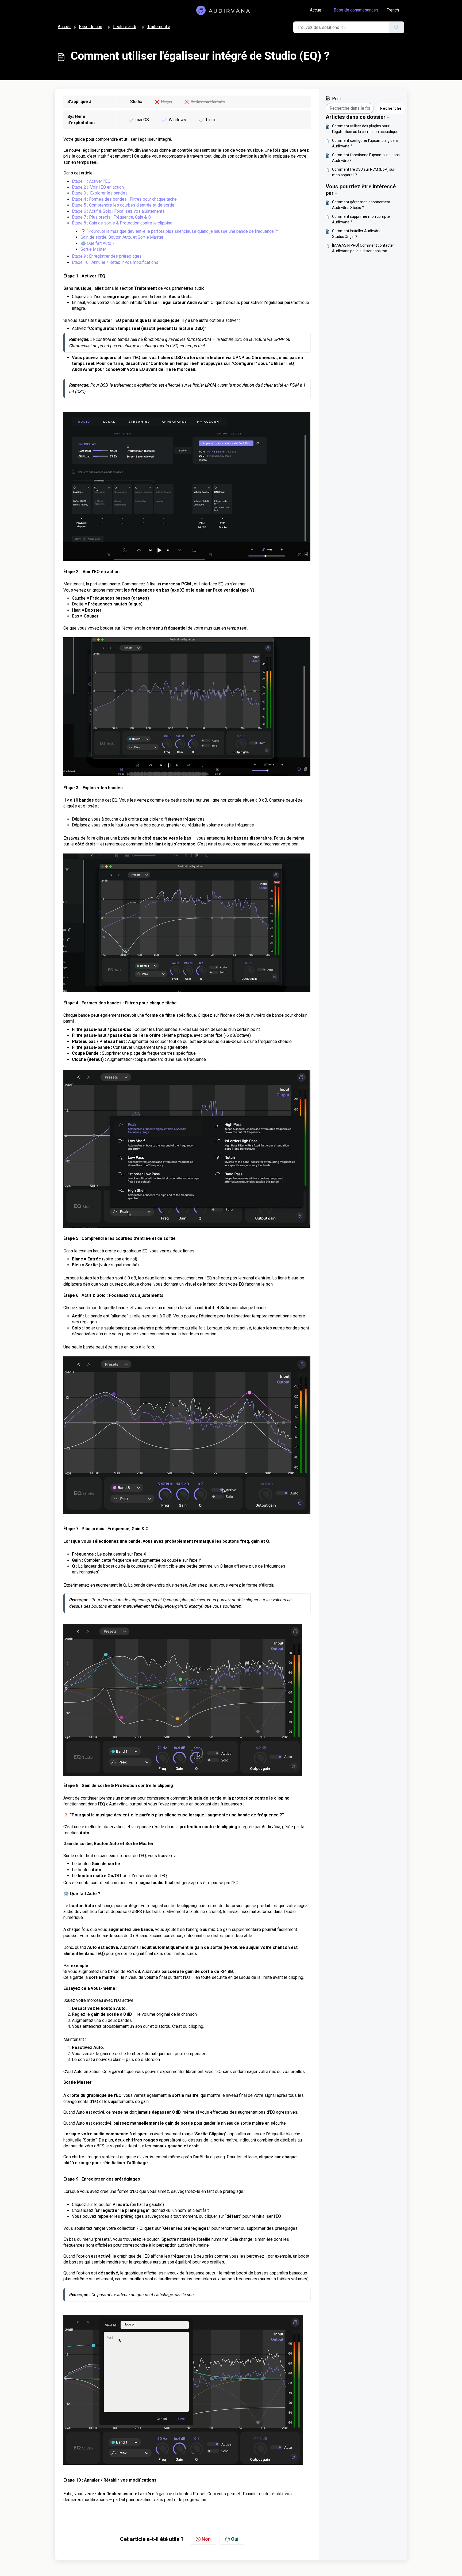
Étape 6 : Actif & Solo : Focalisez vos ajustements (118, 211)
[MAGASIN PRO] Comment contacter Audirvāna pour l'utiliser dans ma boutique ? (363, 249)
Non (206, 2539)
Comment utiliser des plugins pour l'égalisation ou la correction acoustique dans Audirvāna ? (365, 129)
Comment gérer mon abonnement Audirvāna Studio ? (361, 205)
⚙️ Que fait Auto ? (97, 243)
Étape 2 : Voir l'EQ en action (98, 187)
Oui (235, 2539)
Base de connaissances (356, 10)
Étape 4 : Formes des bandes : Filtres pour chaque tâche (124, 199)
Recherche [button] (391, 108)
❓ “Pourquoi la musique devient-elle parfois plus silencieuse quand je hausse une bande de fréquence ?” (180, 231)
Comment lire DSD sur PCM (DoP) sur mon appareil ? (363, 172)
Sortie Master (93, 249)
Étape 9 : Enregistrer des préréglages (107, 256)
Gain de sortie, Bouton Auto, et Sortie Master (122, 237)
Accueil (317, 10)
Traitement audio (163, 27)
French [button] (393, 10)
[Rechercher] (397, 27)
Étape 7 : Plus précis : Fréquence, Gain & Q (111, 217)
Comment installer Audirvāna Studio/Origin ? (357, 234)
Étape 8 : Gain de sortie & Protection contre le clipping (122, 223)
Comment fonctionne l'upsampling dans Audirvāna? (366, 158)
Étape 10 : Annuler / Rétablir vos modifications (115, 262)
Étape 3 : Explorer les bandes (100, 193)
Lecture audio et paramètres (139, 27)
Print (336, 99)
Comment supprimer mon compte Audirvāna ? (361, 219)
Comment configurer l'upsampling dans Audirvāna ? (365, 143)
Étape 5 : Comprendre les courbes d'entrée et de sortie (123, 205)
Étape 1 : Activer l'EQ (91, 181)
